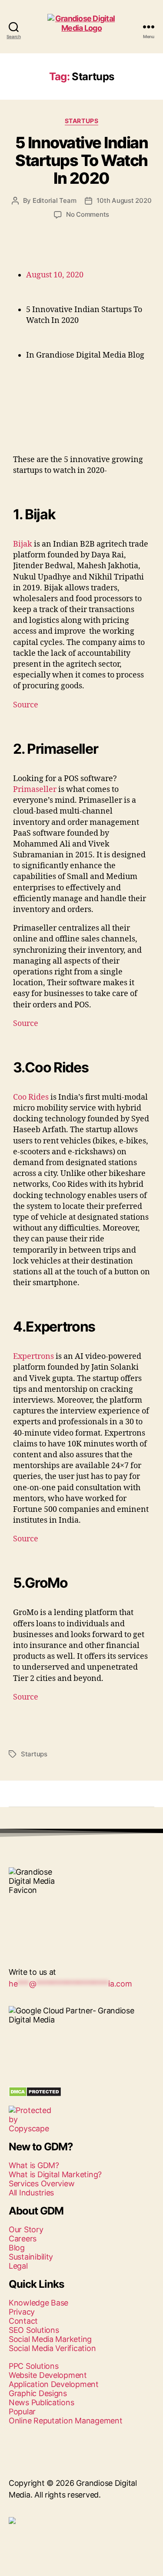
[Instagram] (67, 1945)
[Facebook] (20, 1945)
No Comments (88, 214)
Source (26, 705)
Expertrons (33, 1356)
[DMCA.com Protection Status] (81, 2092)
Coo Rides (31, 1097)
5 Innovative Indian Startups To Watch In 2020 (82, 160)
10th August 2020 (124, 200)
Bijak (23, 544)
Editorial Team (54, 200)
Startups (81, 121)
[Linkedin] (43, 1945)
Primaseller (35, 790)
